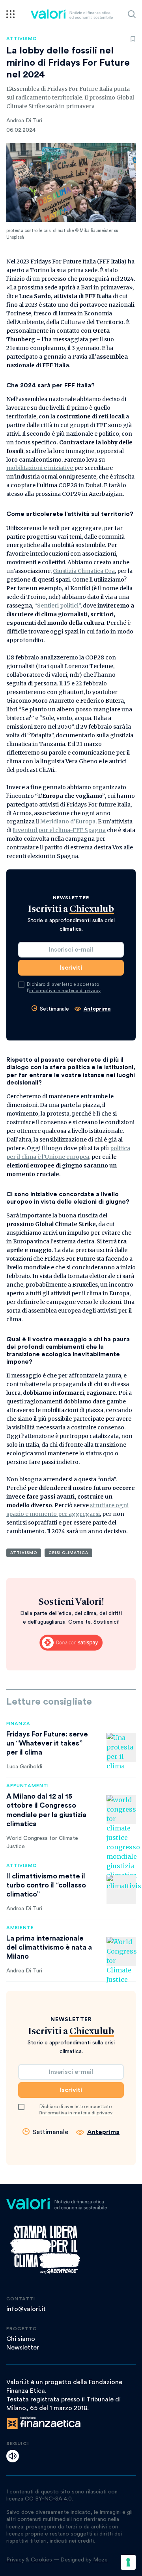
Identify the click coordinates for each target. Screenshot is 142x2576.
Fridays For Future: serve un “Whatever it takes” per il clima (47, 1743)
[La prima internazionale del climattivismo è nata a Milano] (121, 1952)
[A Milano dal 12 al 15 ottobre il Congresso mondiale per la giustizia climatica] (121, 1810)
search (132, 14)
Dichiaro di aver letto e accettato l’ (64, 987)
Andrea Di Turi (24, 121)
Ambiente (20, 1928)
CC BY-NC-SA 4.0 (48, 2499)
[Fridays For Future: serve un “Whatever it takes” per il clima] (121, 1747)
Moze (100, 2560)
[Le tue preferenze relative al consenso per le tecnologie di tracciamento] (128, 2562)
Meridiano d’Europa (68, 821)
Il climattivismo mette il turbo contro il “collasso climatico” (46, 1885)
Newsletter (23, 2348)
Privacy (15, 2560)
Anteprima (97, 1009)
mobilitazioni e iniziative (40, 468)
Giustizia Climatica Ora (84, 571)
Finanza (18, 1723)
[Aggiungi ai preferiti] (133, 39)
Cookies (41, 2560)
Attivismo (22, 39)
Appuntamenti (28, 1786)
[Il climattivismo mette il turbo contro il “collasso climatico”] (121, 1889)
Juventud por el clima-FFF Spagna (59, 830)
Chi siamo (21, 2339)
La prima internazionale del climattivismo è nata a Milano (49, 1947)
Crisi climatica (68, 1553)
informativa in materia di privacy (65, 991)
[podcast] (13, 2456)
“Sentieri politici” (57, 606)
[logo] (72, 14)
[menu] (10, 14)
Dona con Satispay (71, 1643)
